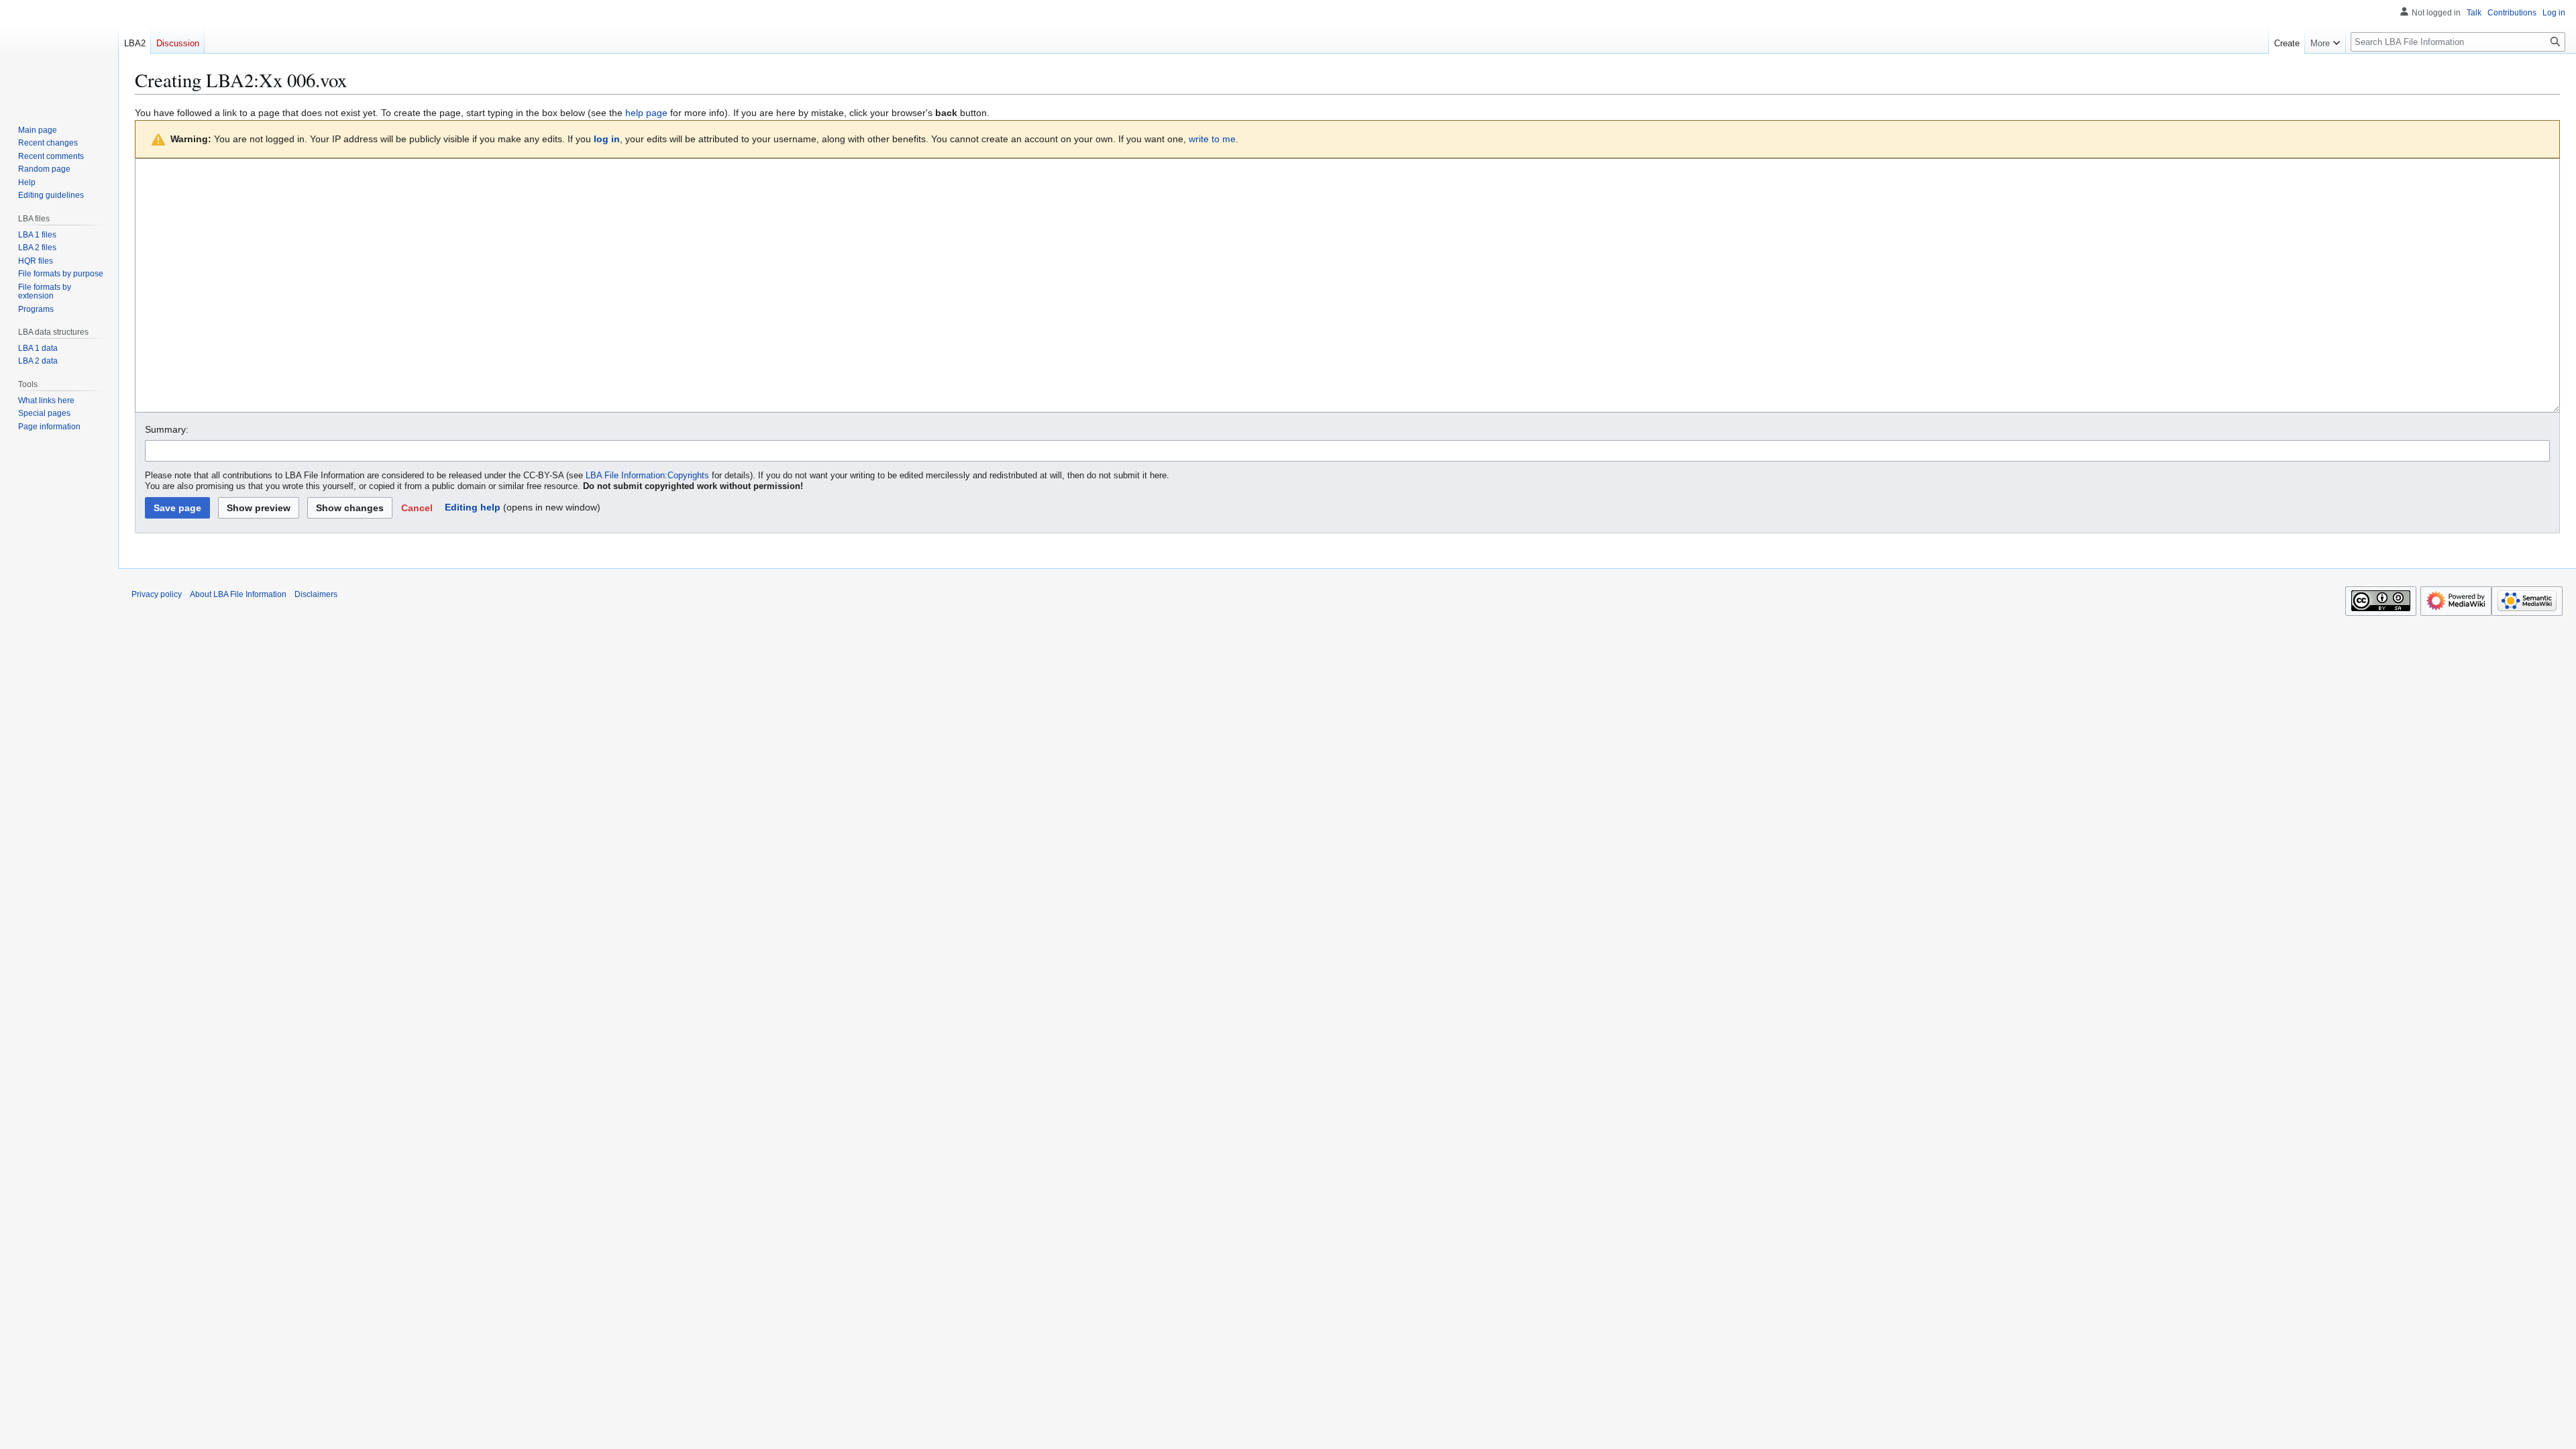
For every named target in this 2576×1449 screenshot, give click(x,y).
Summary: (167, 429)
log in (607, 139)
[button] (417, 508)
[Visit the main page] (59, 80)
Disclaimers (316, 594)
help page (646, 113)
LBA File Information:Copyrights (647, 476)
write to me (1212, 139)
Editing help (473, 507)
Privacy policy (157, 594)
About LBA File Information (238, 594)
